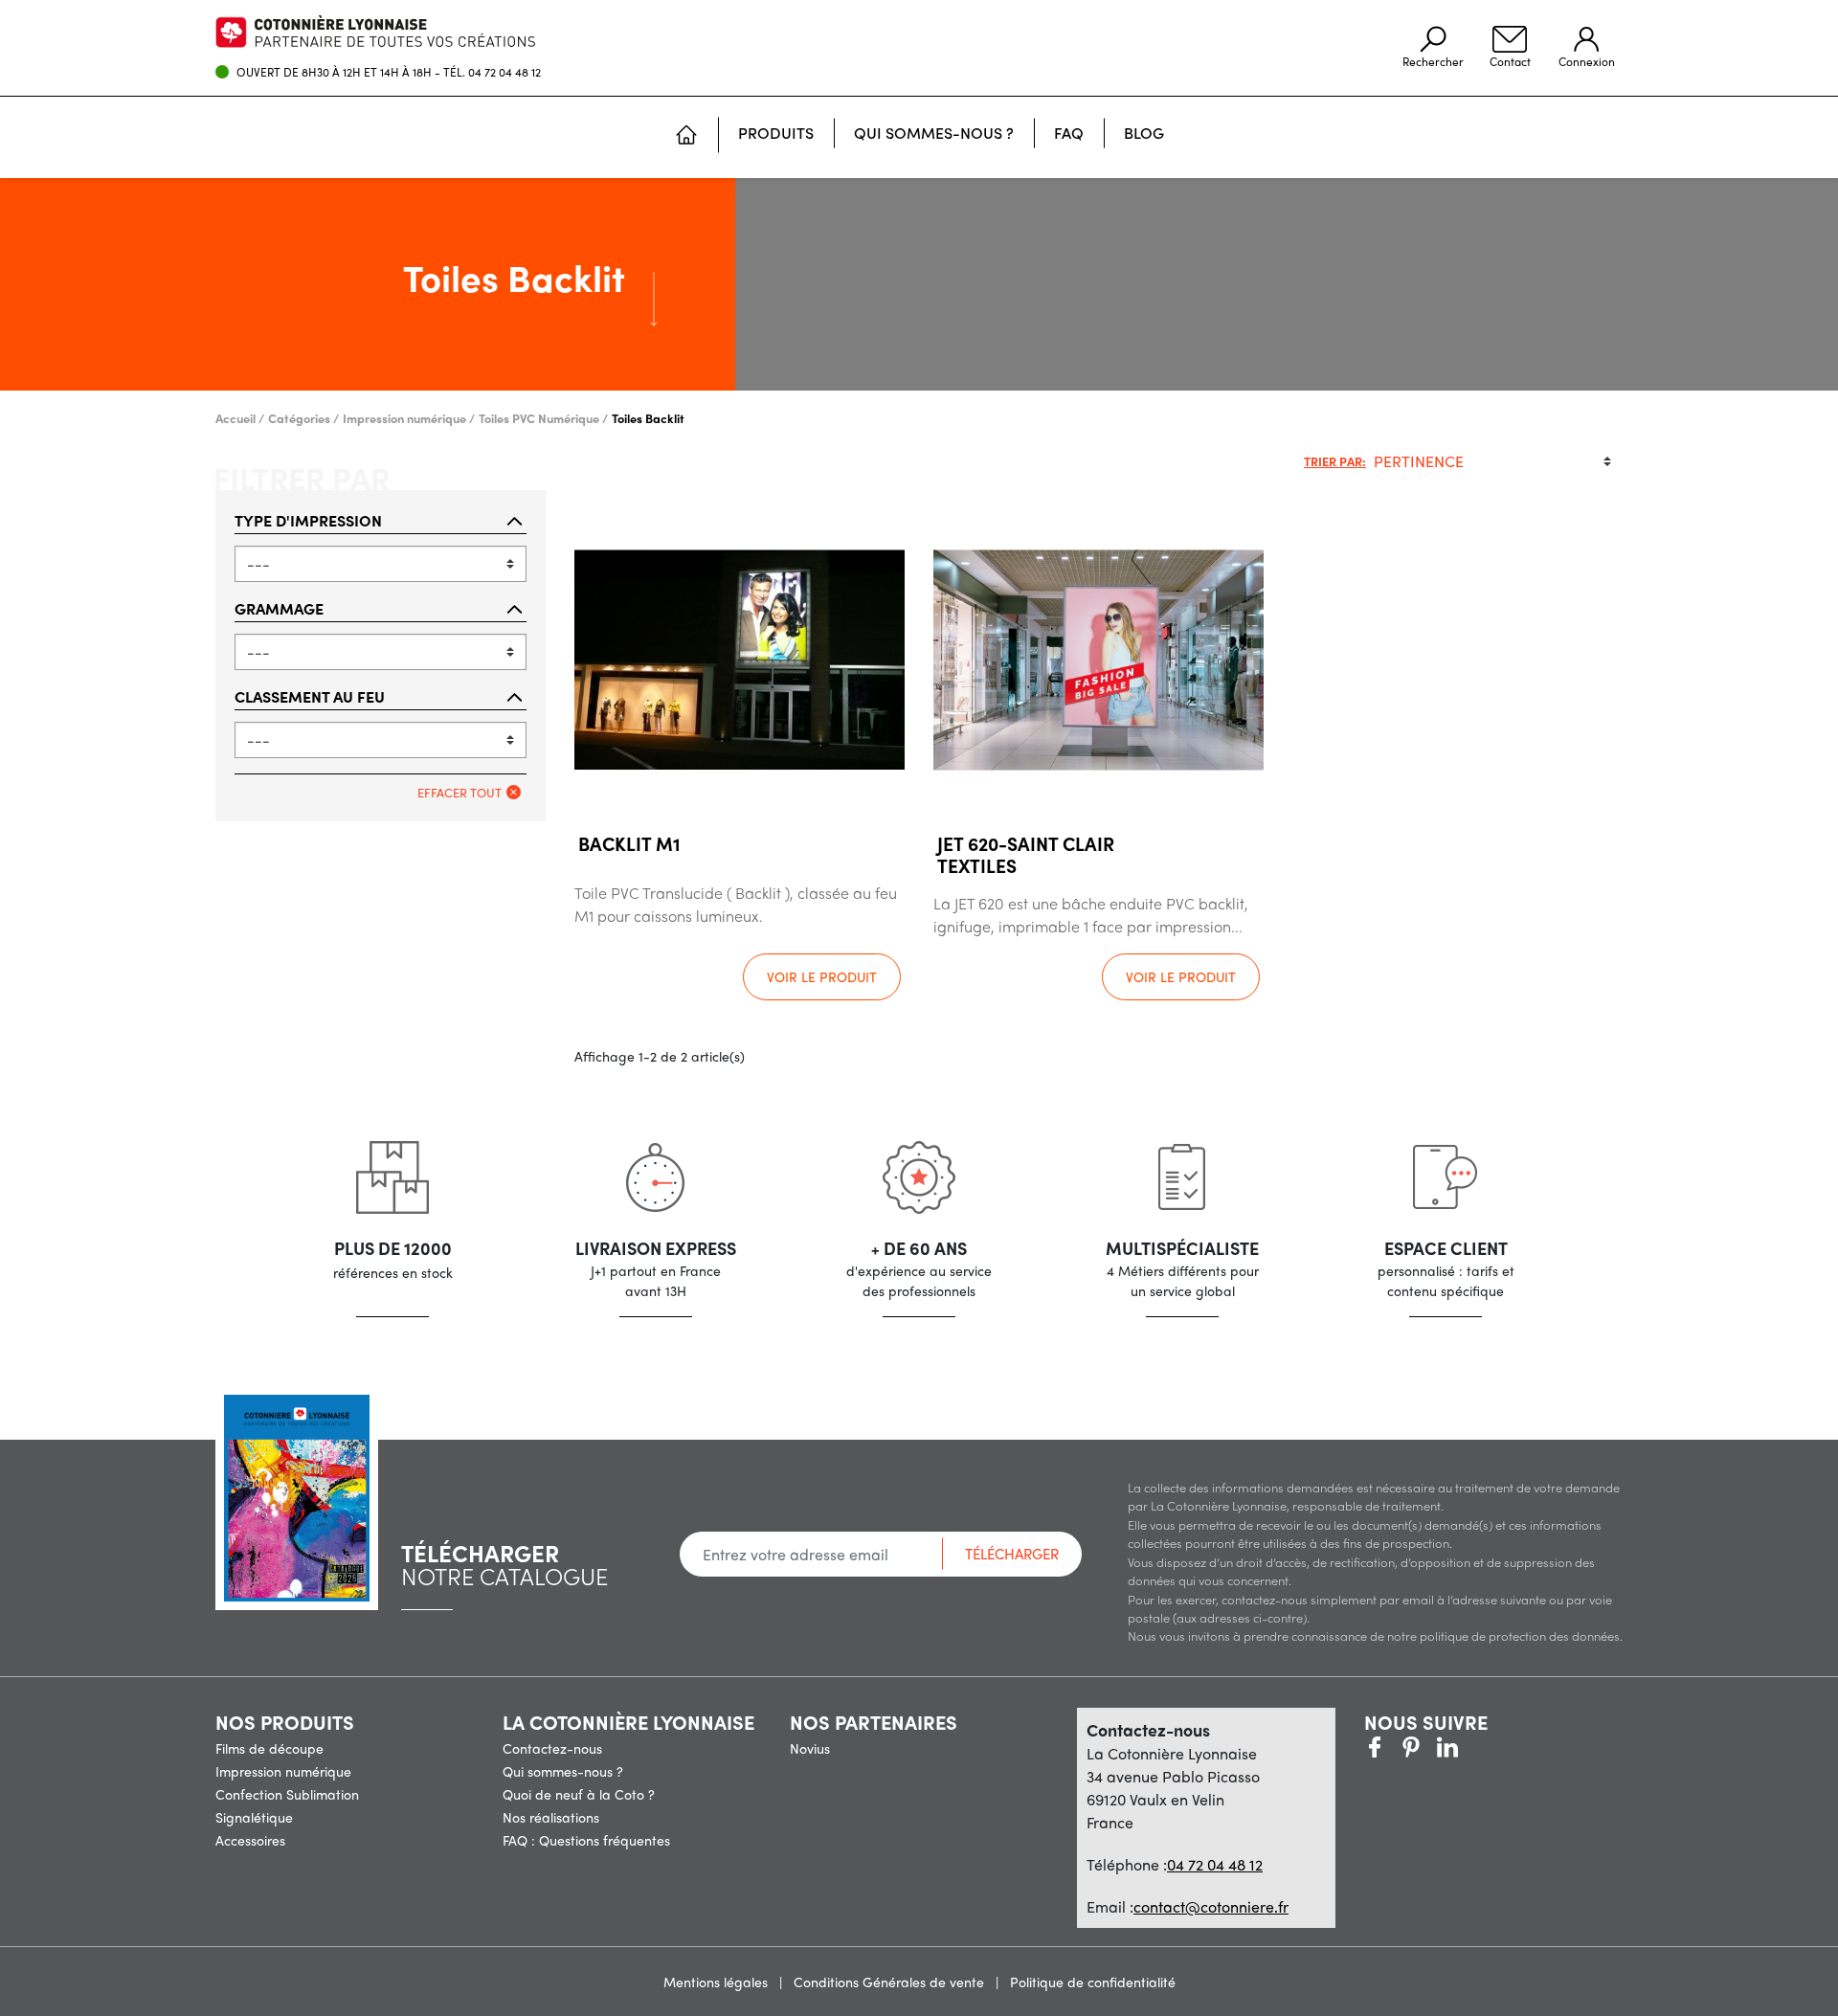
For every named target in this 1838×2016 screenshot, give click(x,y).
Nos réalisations (551, 1817)
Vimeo (1447, 1747)
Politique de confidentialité (1093, 1982)
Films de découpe (269, 1748)
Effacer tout (459, 792)
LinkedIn (1484, 1747)
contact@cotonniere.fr (1211, 1906)
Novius (810, 1748)
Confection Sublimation (287, 1794)
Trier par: (1335, 461)
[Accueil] (686, 137)
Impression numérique (283, 1771)
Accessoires (250, 1840)
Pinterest (1411, 1747)
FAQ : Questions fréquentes (586, 1840)
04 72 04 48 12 (504, 72)
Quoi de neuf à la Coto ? (579, 1794)
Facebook (1375, 1747)
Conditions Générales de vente (891, 1982)
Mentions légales (717, 1982)
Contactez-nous (552, 1748)
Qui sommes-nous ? (563, 1771)
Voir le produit (822, 976)
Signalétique (254, 1817)
